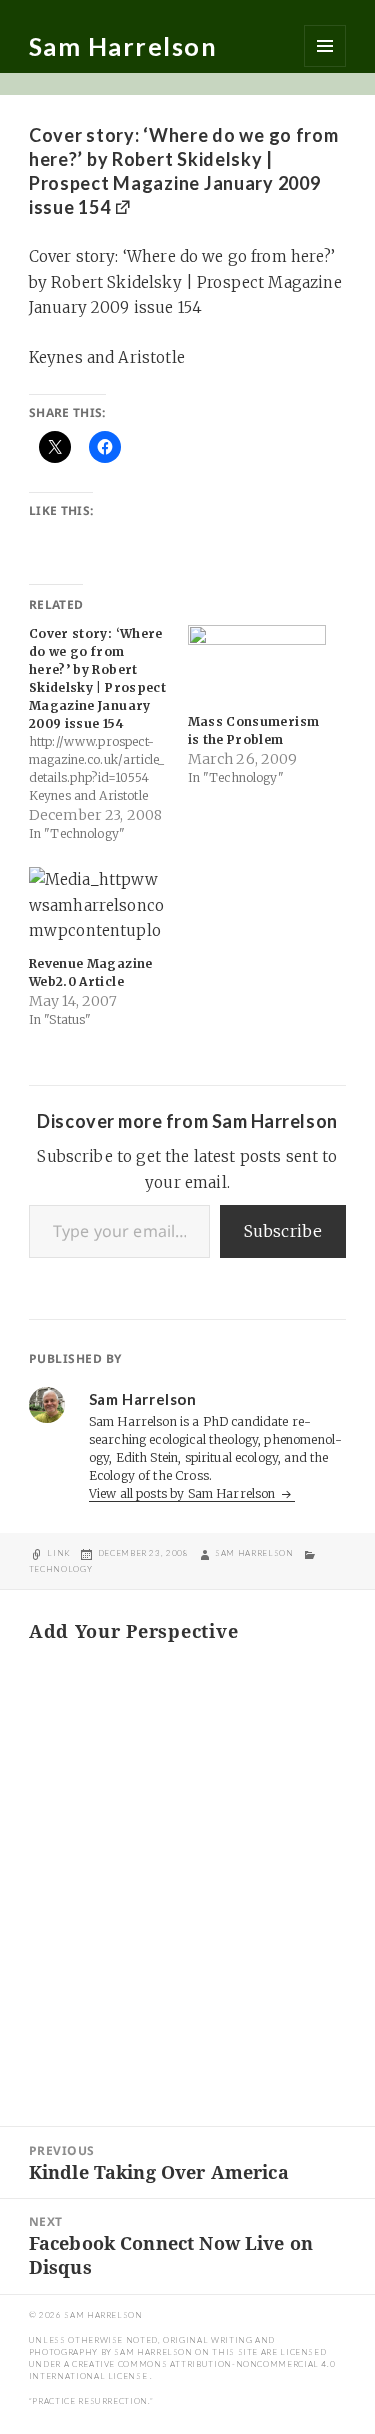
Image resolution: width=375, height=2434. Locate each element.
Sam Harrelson (123, 46)
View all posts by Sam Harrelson (184, 1493)
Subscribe (283, 1231)
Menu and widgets (325, 46)
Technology (60, 1569)
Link (59, 1553)
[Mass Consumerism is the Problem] (257, 664)
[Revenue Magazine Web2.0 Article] (98, 906)
